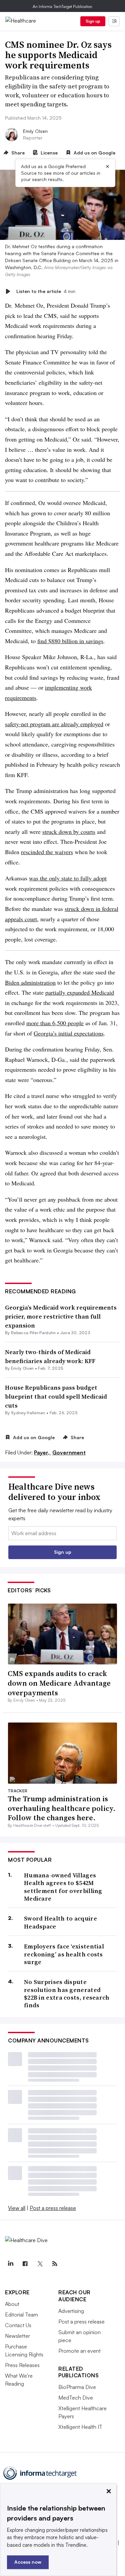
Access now (28, 2562)
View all (17, 2208)
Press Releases (22, 2365)
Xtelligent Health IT (80, 2427)
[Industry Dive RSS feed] (55, 2264)
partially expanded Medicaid (80, 992)
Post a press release (53, 2208)
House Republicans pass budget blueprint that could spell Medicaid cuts (56, 1396)
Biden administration (30, 982)
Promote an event (79, 2351)
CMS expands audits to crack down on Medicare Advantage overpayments (59, 1683)
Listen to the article (46, 291)
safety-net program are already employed (54, 724)
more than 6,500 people (55, 1023)
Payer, (42, 1452)
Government (69, 1452)
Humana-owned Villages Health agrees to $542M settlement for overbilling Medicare (63, 1887)
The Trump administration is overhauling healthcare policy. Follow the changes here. (62, 1808)
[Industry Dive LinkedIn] (10, 2264)
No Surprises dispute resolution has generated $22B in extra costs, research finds (67, 1994)
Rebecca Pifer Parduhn (33, 1333)
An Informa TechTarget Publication (62, 6)
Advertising (71, 2311)
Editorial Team (21, 2315)
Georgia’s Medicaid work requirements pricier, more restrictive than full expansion (61, 1316)
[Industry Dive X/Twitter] (40, 2264)
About (12, 2304)
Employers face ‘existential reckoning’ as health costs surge (64, 1954)
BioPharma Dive (77, 2387)
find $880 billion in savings (70, 641)
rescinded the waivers (47, 852)
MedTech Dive (76, 2398)
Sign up (93, 21)
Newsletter (17, 2336)
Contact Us (18, 2325)
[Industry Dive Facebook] (25, 2264)
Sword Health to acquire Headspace (60, 1922)
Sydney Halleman (28, 1413)
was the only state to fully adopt (68, 878)
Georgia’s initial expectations (69, 1033)
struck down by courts (69, 832)
